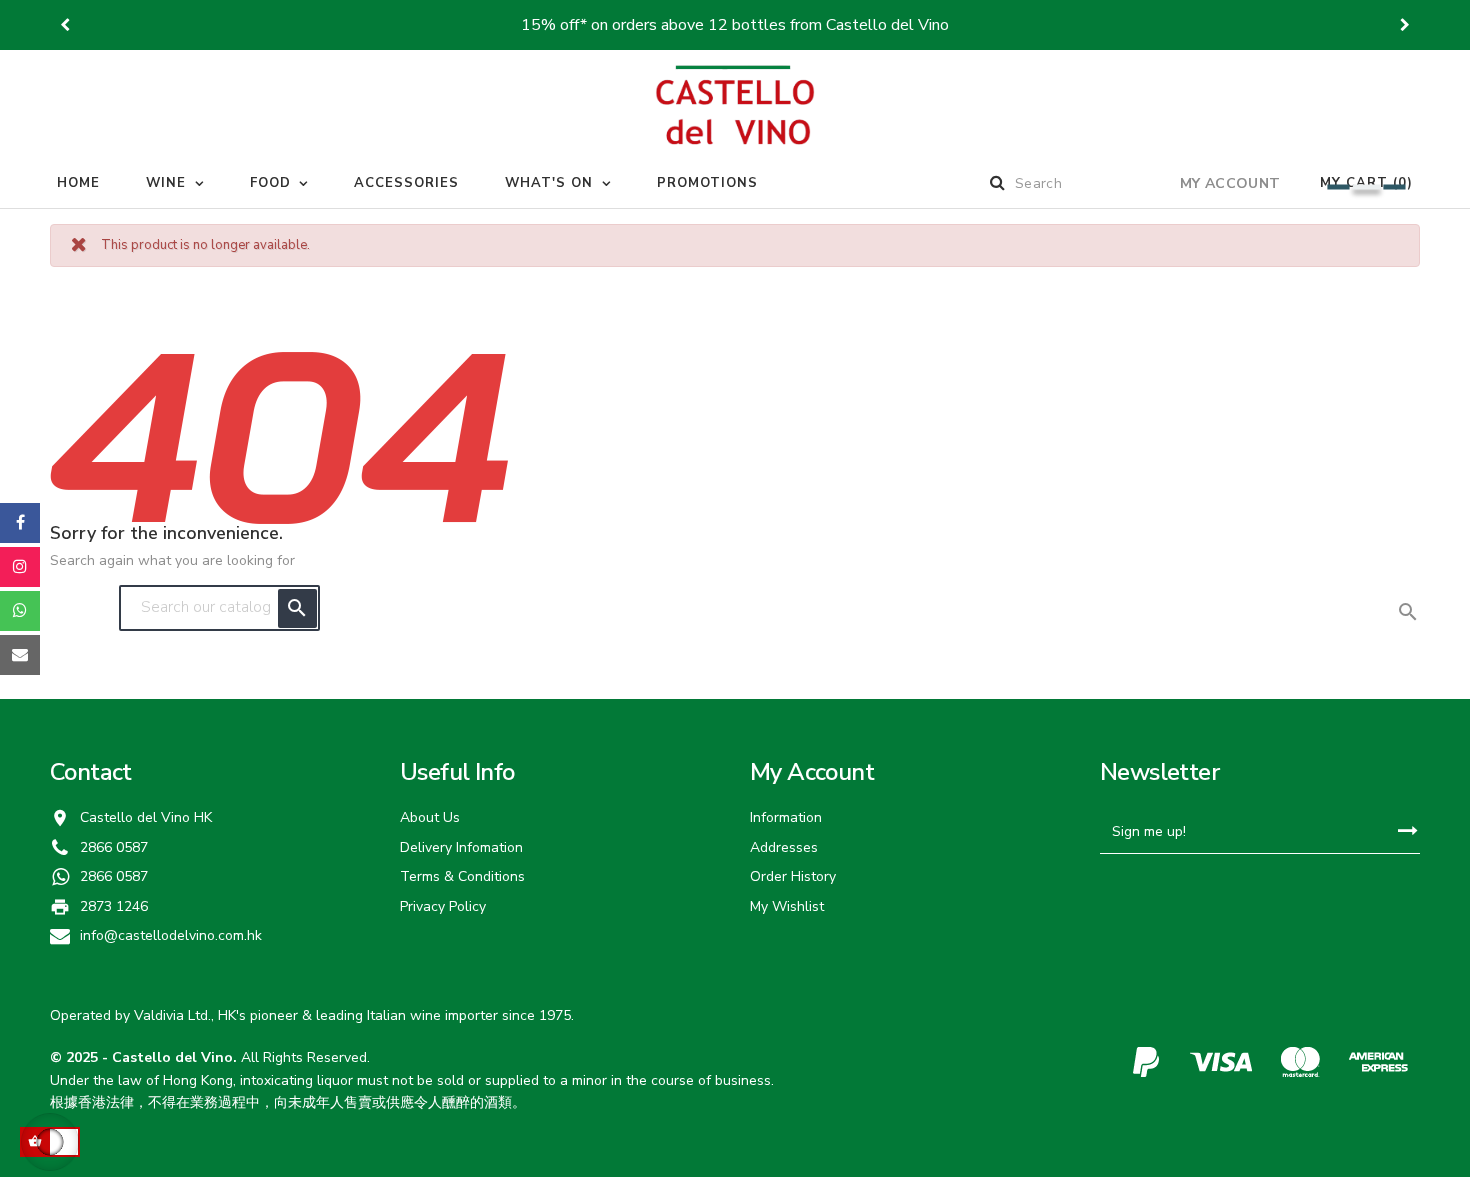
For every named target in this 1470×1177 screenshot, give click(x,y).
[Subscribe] (1407, 831)
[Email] (20, 655)
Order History (793, 876)
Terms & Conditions (462, 876)
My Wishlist (787, 906)
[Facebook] (20, 523)
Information (786, 817)
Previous (65, 25)
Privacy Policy (443, 906)
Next (1405, 25)
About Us (430, 817)
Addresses (784, 847)
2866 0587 (114, 876)
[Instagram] (20, 567)
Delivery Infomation (461, 847)
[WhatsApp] (20, 611)
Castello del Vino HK (146, 817)
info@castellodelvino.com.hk (171, 935)
